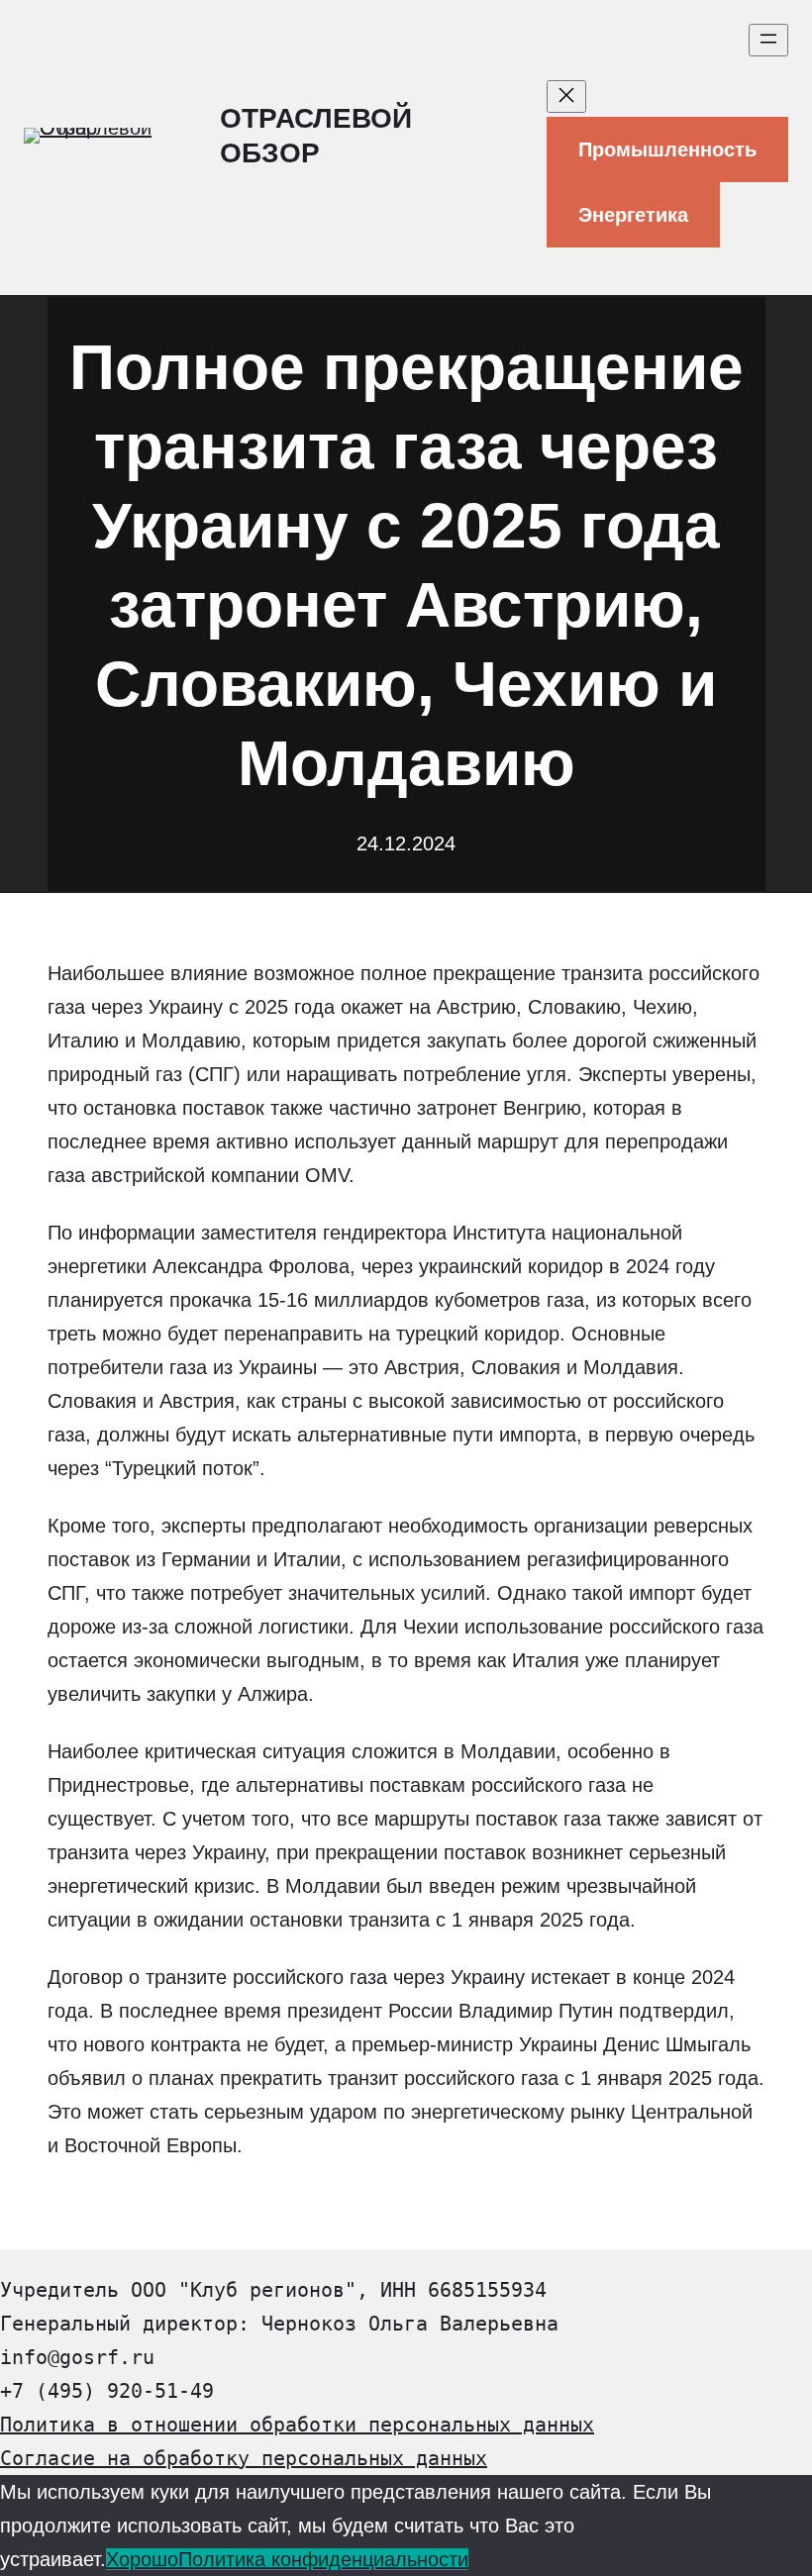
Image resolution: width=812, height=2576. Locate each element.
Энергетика (633, 215)
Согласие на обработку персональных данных (244, 2458)
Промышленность (667, 149)
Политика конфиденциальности (323, 2559)
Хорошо (142, 2559)
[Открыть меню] (768, 40)
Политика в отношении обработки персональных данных (297, 2425)
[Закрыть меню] (566, 97)
